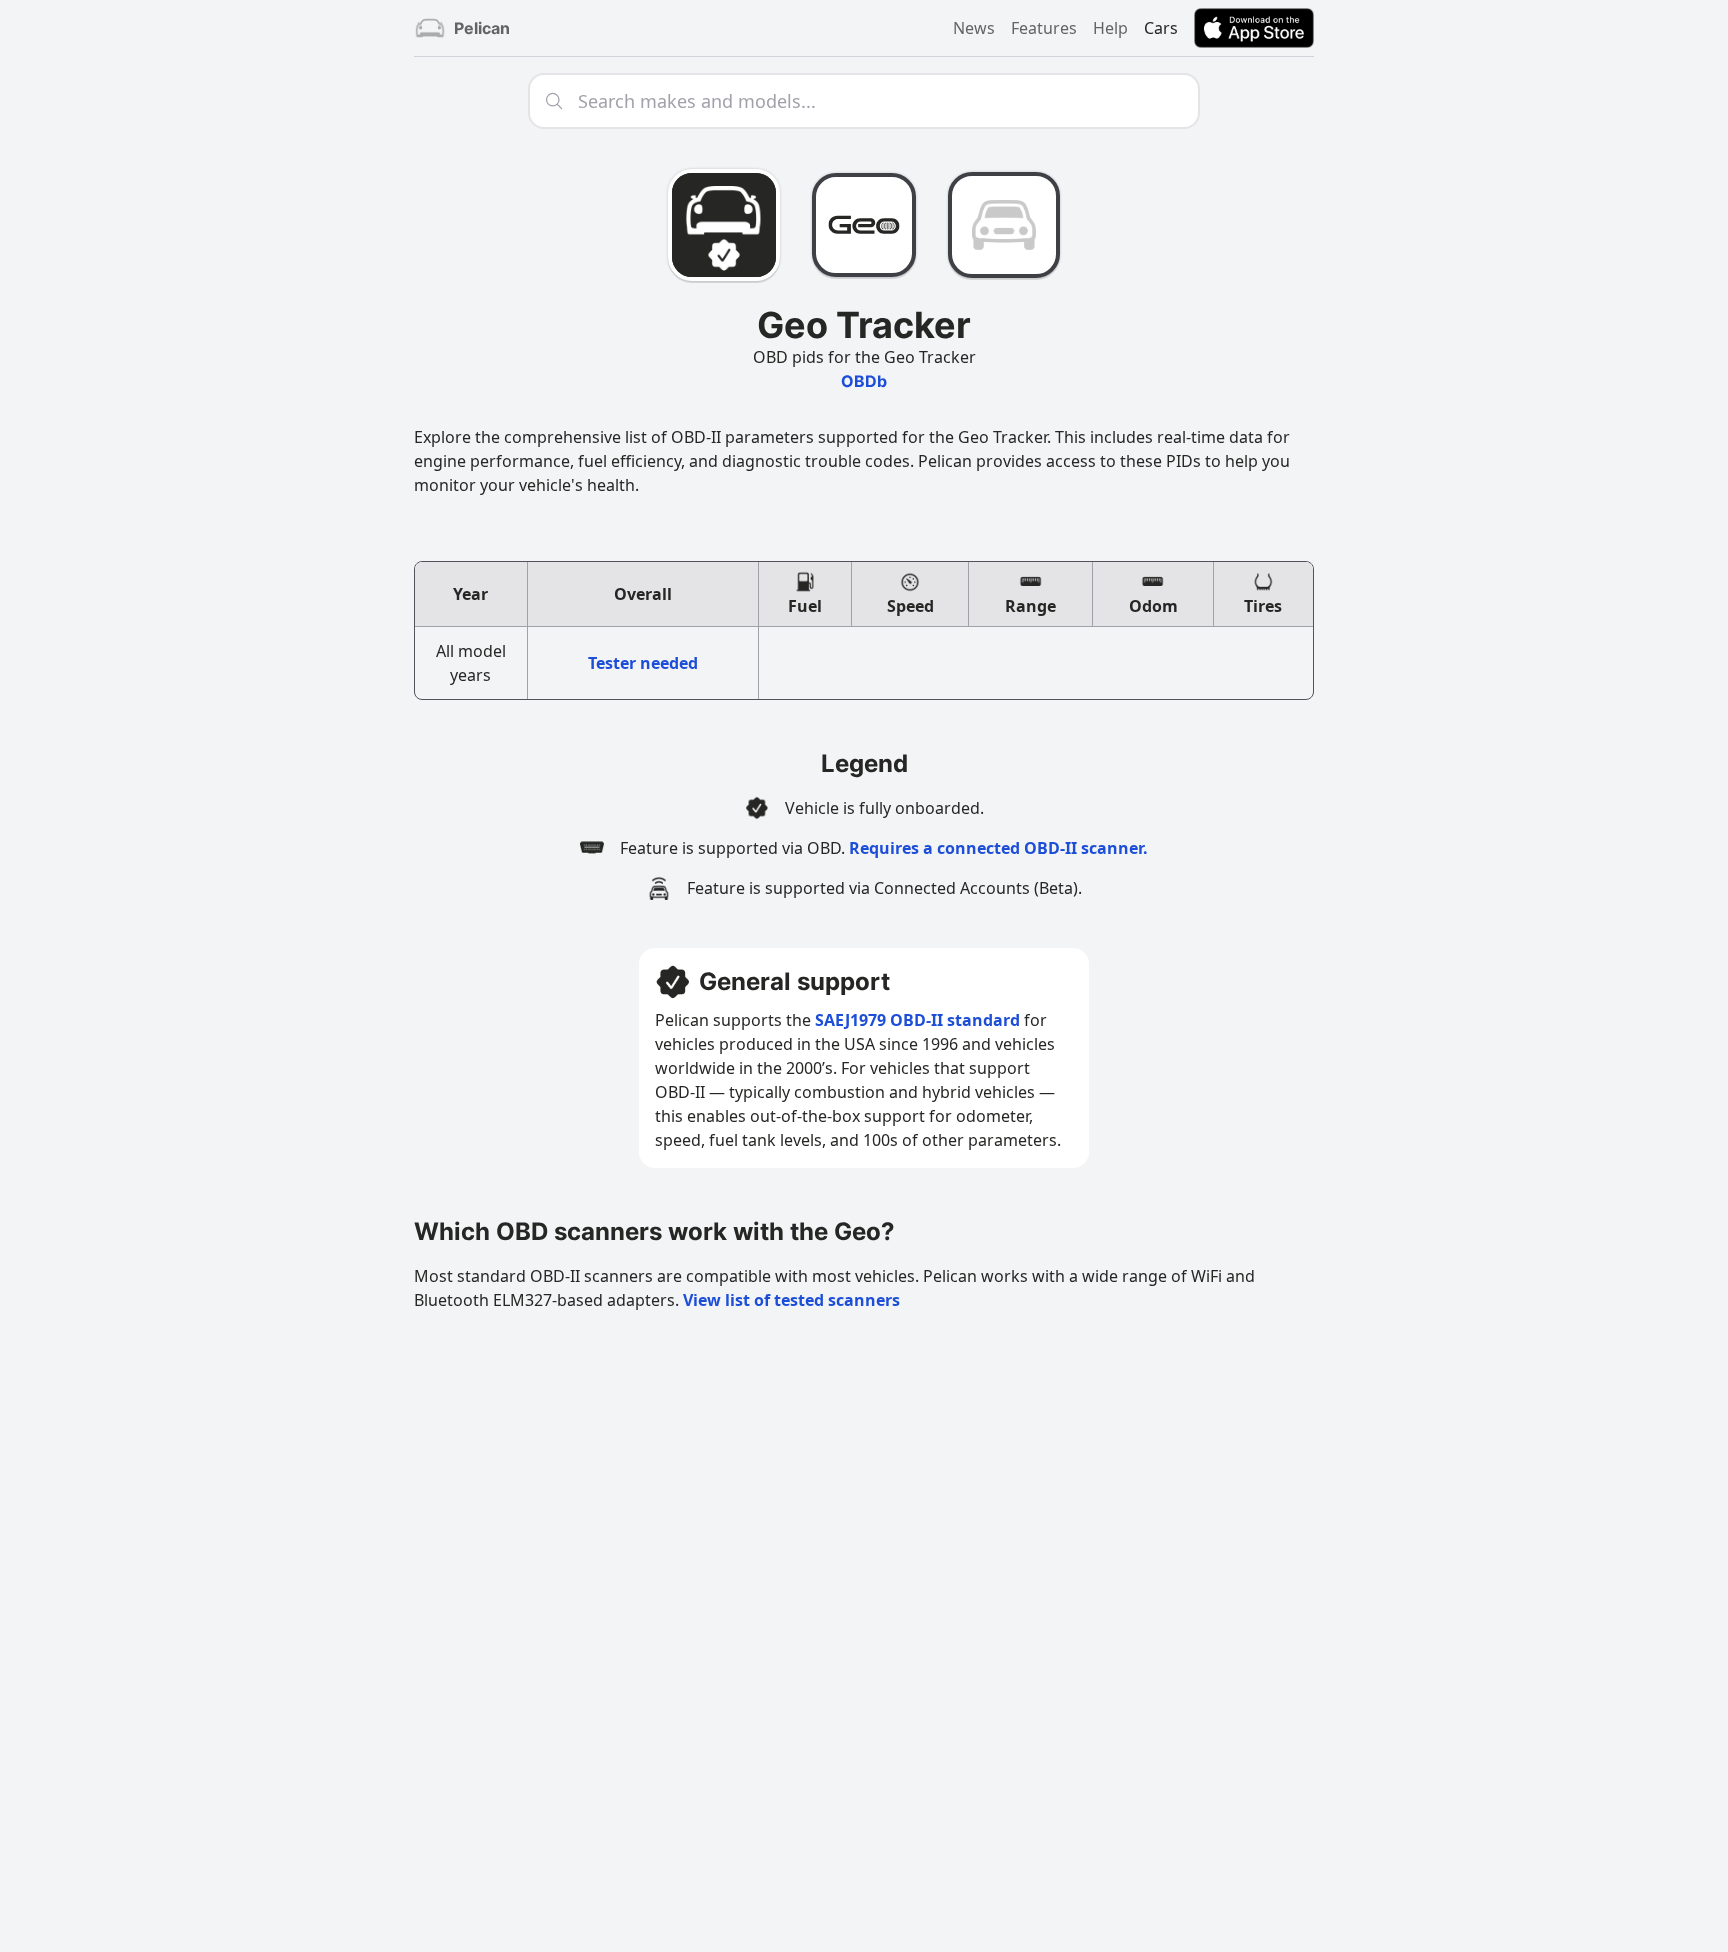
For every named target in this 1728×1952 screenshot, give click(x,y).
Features (1044, 28)
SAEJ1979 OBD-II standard (917, 1020)
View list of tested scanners (791, 1300)
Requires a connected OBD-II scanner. (998, 848)
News (974, 28)
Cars (1161, 28)
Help (1110, 28)
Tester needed (643, 663)
